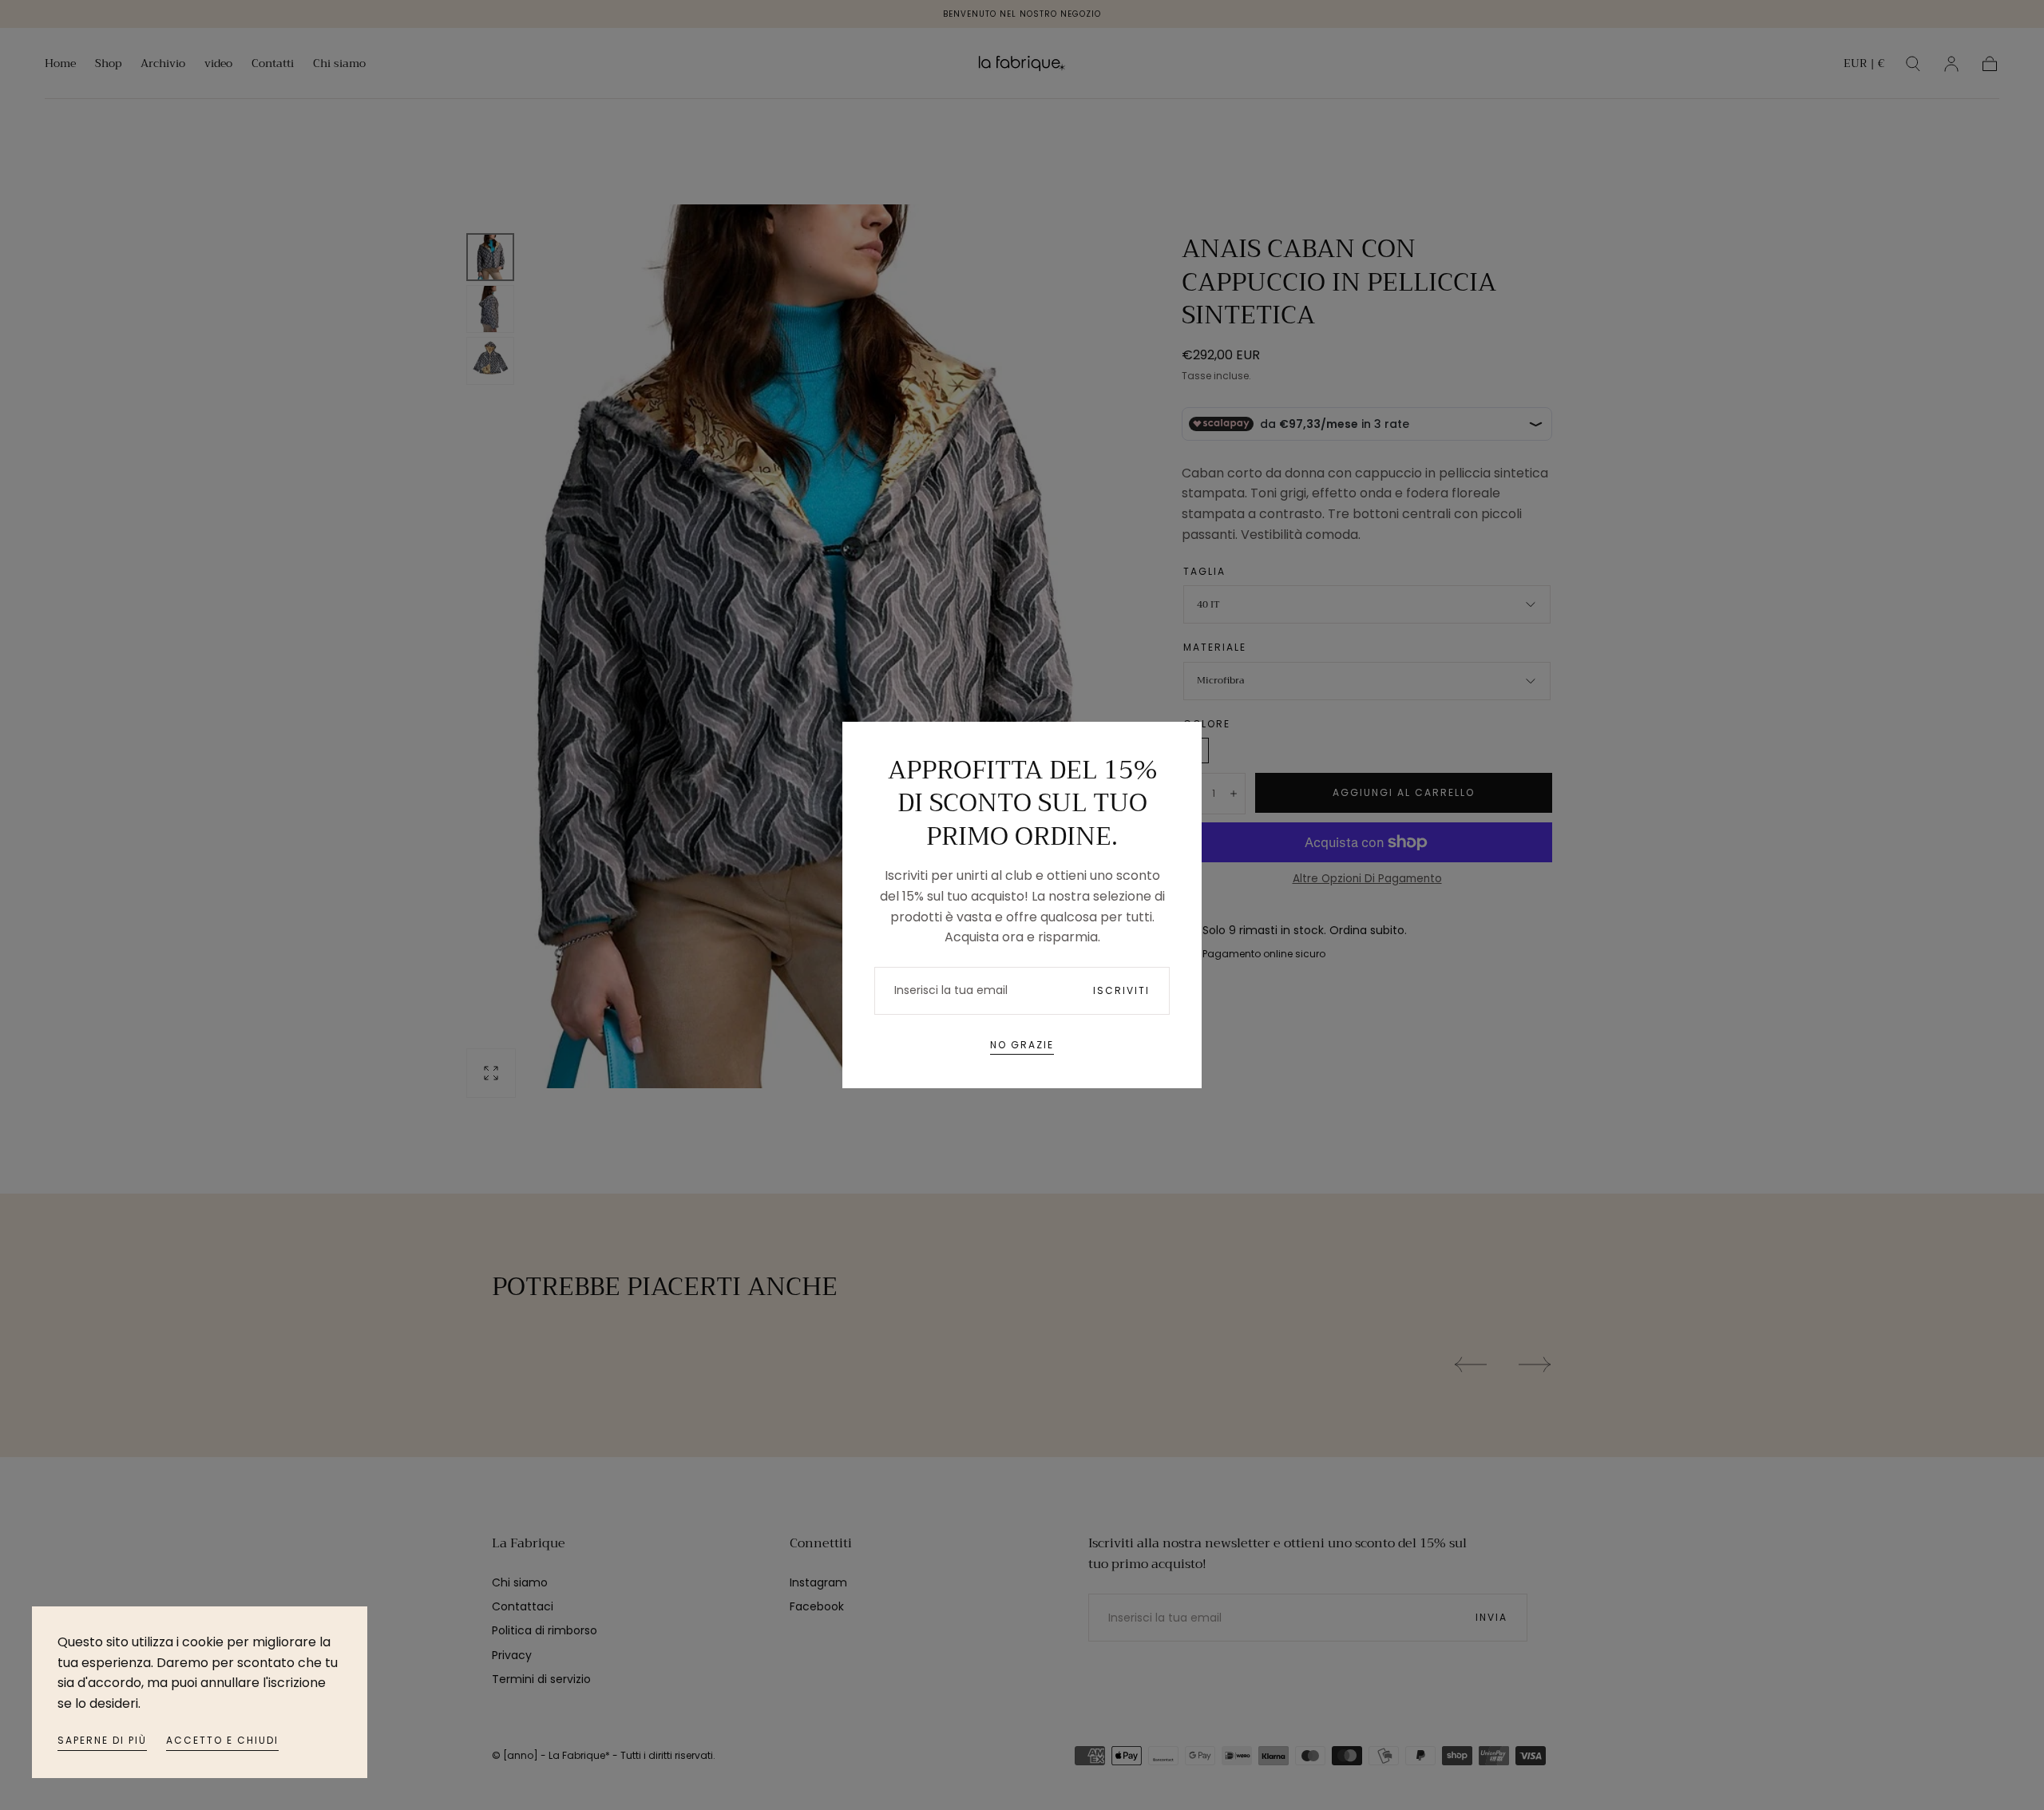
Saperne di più (102, 1740)
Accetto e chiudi (222, 1740)
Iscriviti (1121, 990)
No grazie (1022, 1045)
